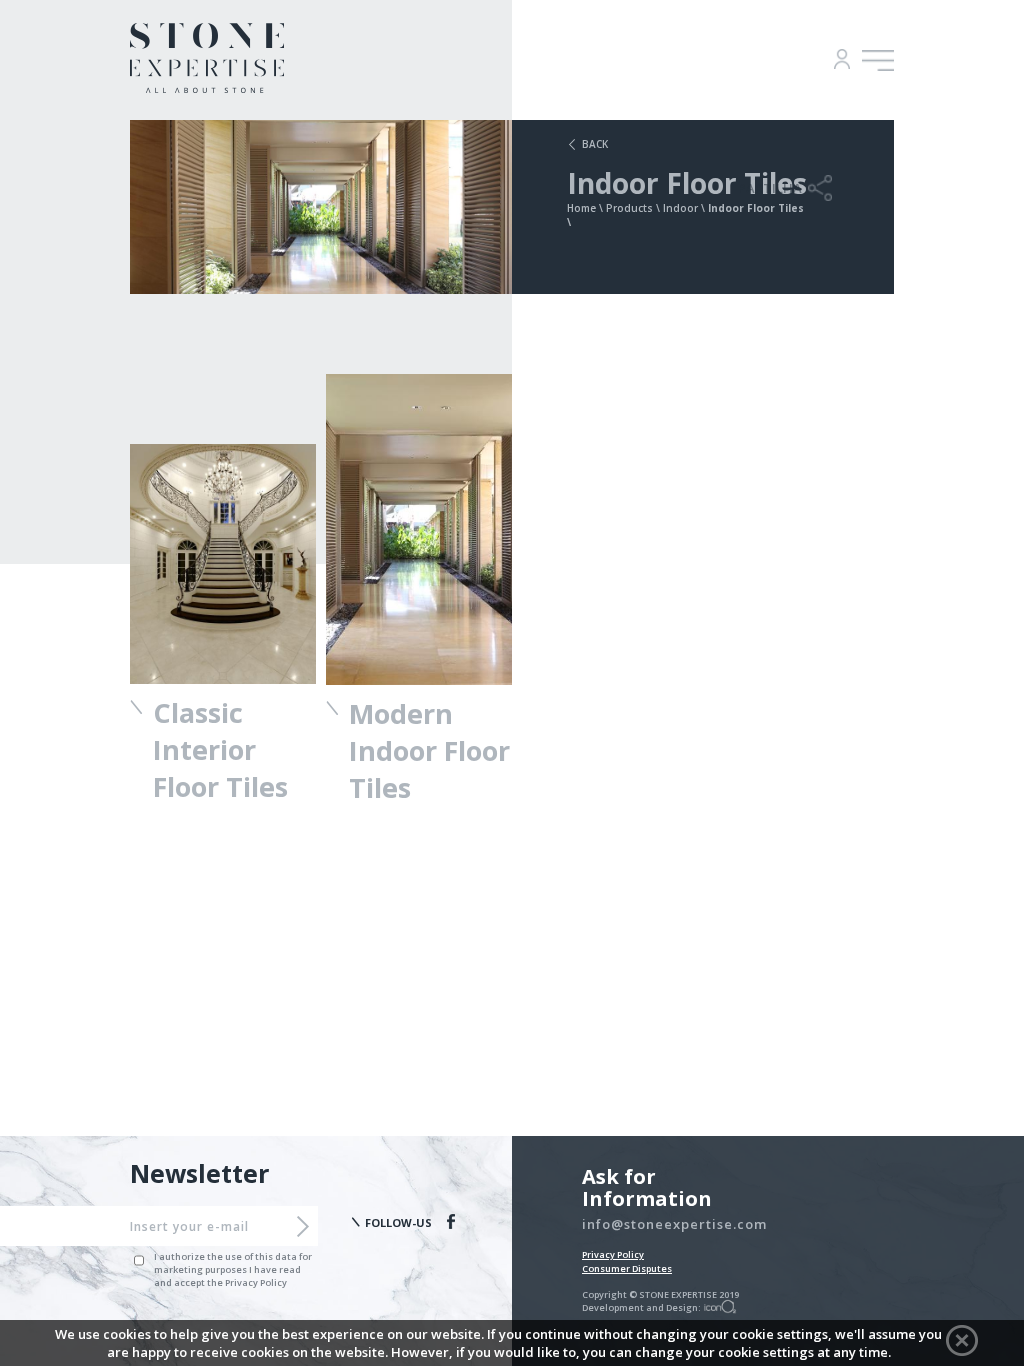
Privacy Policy (613, 1254)
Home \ (586, 208)
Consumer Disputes (627, 1268)
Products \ (634, 208)
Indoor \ (685, 208)
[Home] (207, 87)
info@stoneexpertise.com (674, 1224)
